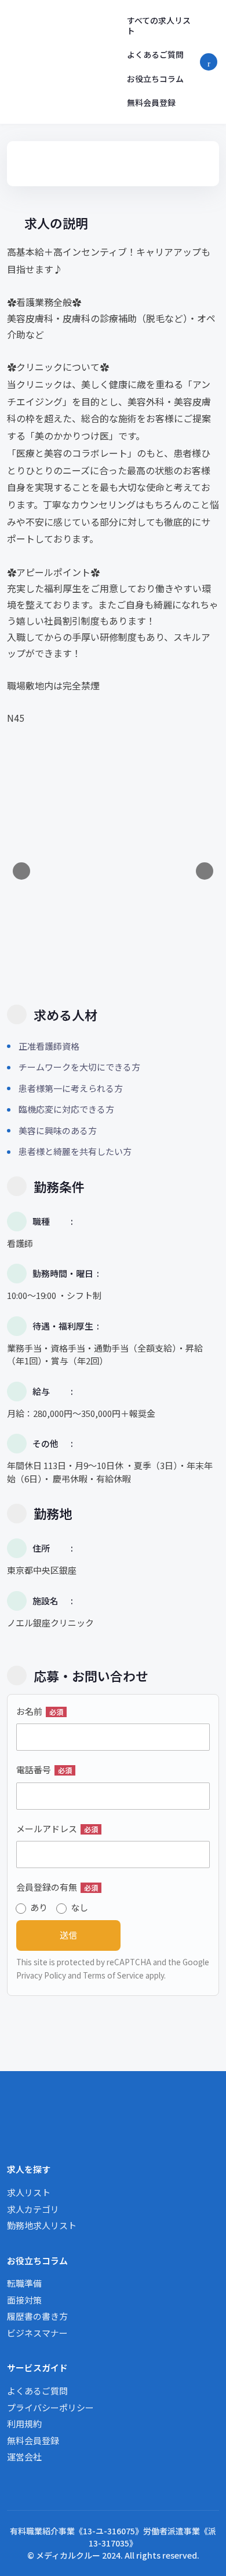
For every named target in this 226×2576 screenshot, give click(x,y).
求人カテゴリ (33, 2209)
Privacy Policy (41, 1975)
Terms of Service (113, 1975)
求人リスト (29, 2192)
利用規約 (24, 2424)
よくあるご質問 (155, 54)
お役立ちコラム (155, 79)
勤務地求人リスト (42, 2225)
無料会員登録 (151, 102)
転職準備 (24, 2283)
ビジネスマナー (37, 2333)
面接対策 (24, 2300)
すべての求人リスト (159, 25)
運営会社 (24, 2457)
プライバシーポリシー (50, 2407)
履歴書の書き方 (37, 2316)
